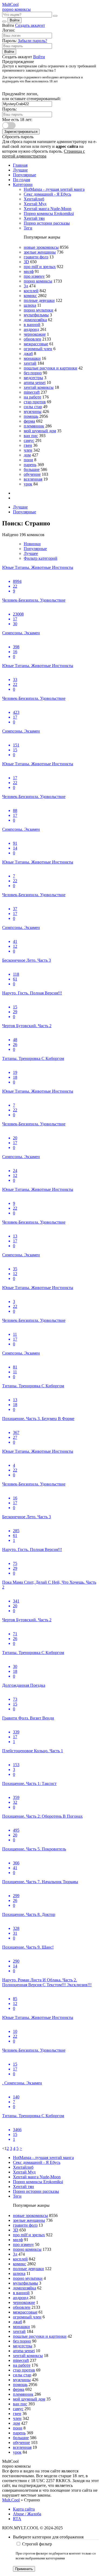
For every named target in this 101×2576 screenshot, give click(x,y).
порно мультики (39, 310)
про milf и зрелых (40, 267)
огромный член (38, 349)
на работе (32, 397)
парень (30, 465)
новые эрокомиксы (41, 247)
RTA (17, 2519)
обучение (32, 474)
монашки (32, 358)
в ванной (32, 325)
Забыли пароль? (32, 41)
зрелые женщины (40, 252)
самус (29, 440)
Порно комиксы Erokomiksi (49, 213)
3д (26, 286)
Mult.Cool (11, 2500)
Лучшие (20, 170)
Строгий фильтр (37, 2544)
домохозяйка (35, 320)
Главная (20, 165)
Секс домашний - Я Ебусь (47, 194)
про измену (34, 276)
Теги (28, 228)
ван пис (31, 436)
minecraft (32, 392)
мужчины (33, 411)
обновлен (32, 339)
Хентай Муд (35, 204)
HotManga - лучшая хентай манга (54, 189)
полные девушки (39, 300)
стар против (35, 402)
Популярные (25, 175)
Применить (24, 2569)
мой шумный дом (40, 431)
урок (28, 484)
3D (26, 262)
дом (27, 455)
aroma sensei (35, 383)
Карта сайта (24, 2509)
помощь (31, 416)
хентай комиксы (39, 387)
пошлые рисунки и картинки (50, 368)
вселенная (33, 479)
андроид (31, 329)
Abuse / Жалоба (27, 2514)
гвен (28, 445)
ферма (29, 421)
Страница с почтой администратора (43, 154)
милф (29, 271)
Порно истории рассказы (47, 223)
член (28, 450)
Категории (23, 184)
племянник (34, 426)
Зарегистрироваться (21, 132)
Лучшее (31, 553)
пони (28, 460)
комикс (30, 296)
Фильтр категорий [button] (41, 558)
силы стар (33, 407)
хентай (30, 363)
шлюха (30, 305)
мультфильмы (36, 315)
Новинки (32, 544)
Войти (15, 20)
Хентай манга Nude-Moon (48, 209)
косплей (31, 291)
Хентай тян (34, 218)
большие (32, 469)
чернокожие (35, 334)
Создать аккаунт (30, 25)
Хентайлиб (34, 199)
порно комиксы (38, 281)
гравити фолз (36, 257)
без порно (33, 373)
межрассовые (36, 344)
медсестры (33, 378)
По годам (22, 180)
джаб (28, 354)
